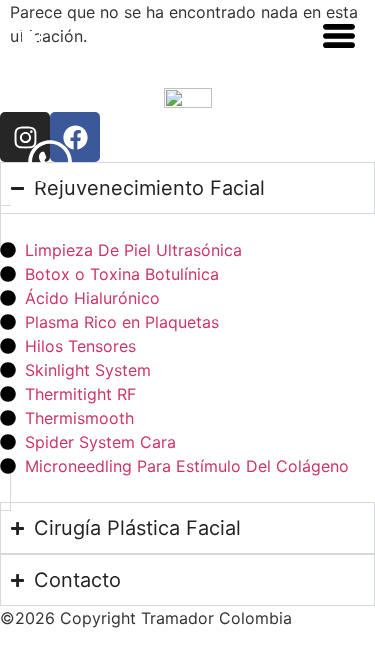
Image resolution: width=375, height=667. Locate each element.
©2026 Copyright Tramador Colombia (146, 618)
